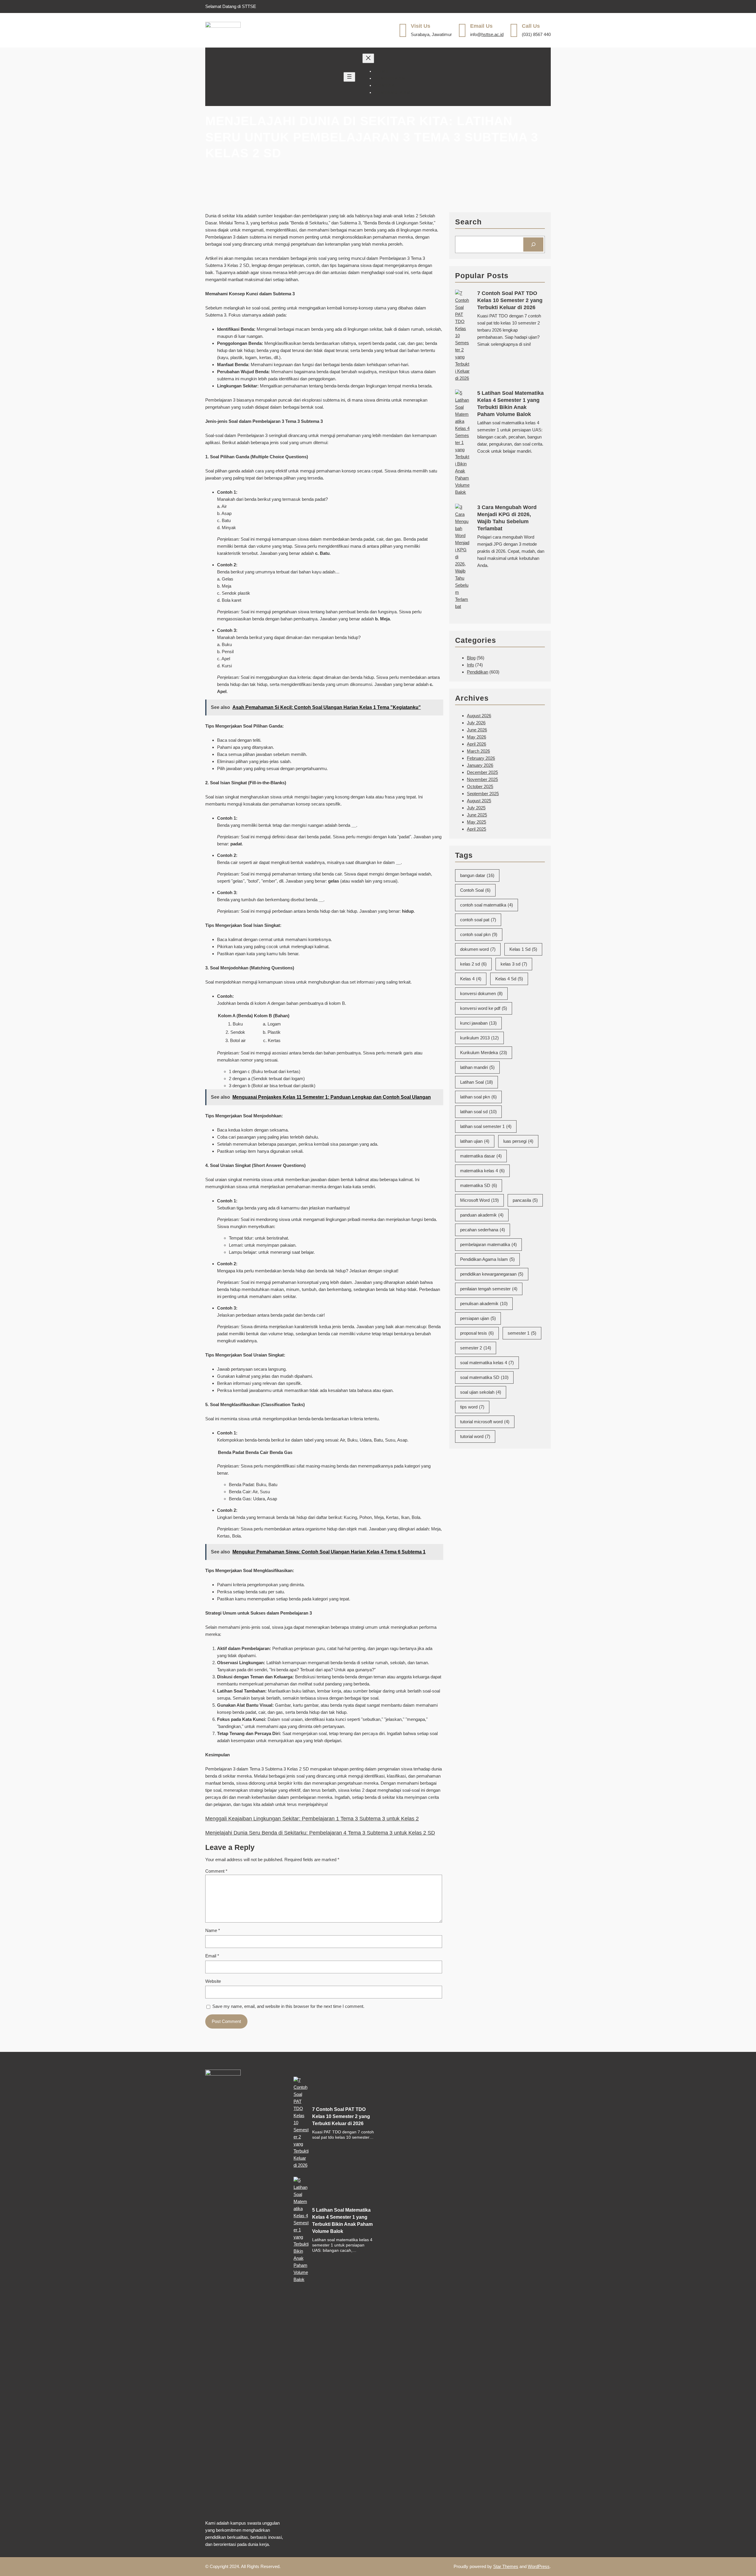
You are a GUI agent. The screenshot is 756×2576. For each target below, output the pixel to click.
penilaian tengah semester (489, 1289)
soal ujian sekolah (481, 1392)
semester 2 (476, 1348)
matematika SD (479, 1185)
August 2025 (479, 801)
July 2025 (476, 808)
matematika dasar (481, 1156)
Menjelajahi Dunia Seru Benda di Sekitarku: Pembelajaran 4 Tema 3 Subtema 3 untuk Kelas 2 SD (320, 1833)
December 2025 (482, 772)
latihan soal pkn (478, 1097)
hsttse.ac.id (492, 34)
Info (470, 665)
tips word (472, 1407)
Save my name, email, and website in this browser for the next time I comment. (288, 2006)
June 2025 (477, 815)
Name (213, 1930)
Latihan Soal (476, 1082)
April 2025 (476, 829)
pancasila (525, 1200)
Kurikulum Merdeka (484, 1053)
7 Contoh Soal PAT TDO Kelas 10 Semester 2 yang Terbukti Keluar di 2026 (510, 300)
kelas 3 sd (514, 964)
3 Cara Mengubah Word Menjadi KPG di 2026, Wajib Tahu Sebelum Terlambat (507, 518)
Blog (471, 658)
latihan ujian (475, 1141)
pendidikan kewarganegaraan (492, 1274)
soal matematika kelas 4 (487, 1363)
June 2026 (477, 730)
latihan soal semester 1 (486, 1126)
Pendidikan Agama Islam (487, 1259)
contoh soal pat (478, 920)
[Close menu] (368, 58)
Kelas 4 (471, 979)
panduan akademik (482, 1215)
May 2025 (476, 822)
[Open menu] (349, 77)
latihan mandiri (477, 1067)
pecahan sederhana (483, 1230)
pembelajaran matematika (488, 1244)
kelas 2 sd (473, 964)
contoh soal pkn (479, 934)
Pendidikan (478, 672)
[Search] (533, 244)
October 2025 (480, 786)
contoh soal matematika (487, 905)
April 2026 (476, 744)
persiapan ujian (478, 1318)
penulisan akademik (484, 1304)
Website (213, 1981)
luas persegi (518, 1141)
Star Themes (506, 2566)
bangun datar (477, 875)
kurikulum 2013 (479, 1038)
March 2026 (478, 751)
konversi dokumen (481, 993)
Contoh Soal (475, 890)
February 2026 (481, 758)
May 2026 (476, 737)
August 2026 (479, 716)
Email (212, 1956)
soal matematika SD (484, 1377)
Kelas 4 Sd (509, 979)
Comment (216, 1871)
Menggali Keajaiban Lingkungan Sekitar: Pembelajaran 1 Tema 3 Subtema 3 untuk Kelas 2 (312, 1819)
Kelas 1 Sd (523, 949)
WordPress (539, 2566)
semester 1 (522, 1333)
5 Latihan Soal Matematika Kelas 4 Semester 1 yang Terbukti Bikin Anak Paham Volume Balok (510, 404)
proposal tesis (477, 1333)
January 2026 (480, 765)
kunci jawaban (478, 1023)
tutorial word (475, 1436)
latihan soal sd (478, 1112)
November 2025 (482, 779)
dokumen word (478, 949)
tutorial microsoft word (485, 1422)
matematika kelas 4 (482, 1171)
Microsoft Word (479, 1200)
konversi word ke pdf (484, 1008)
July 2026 (476, 723)
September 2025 (483, 794)
